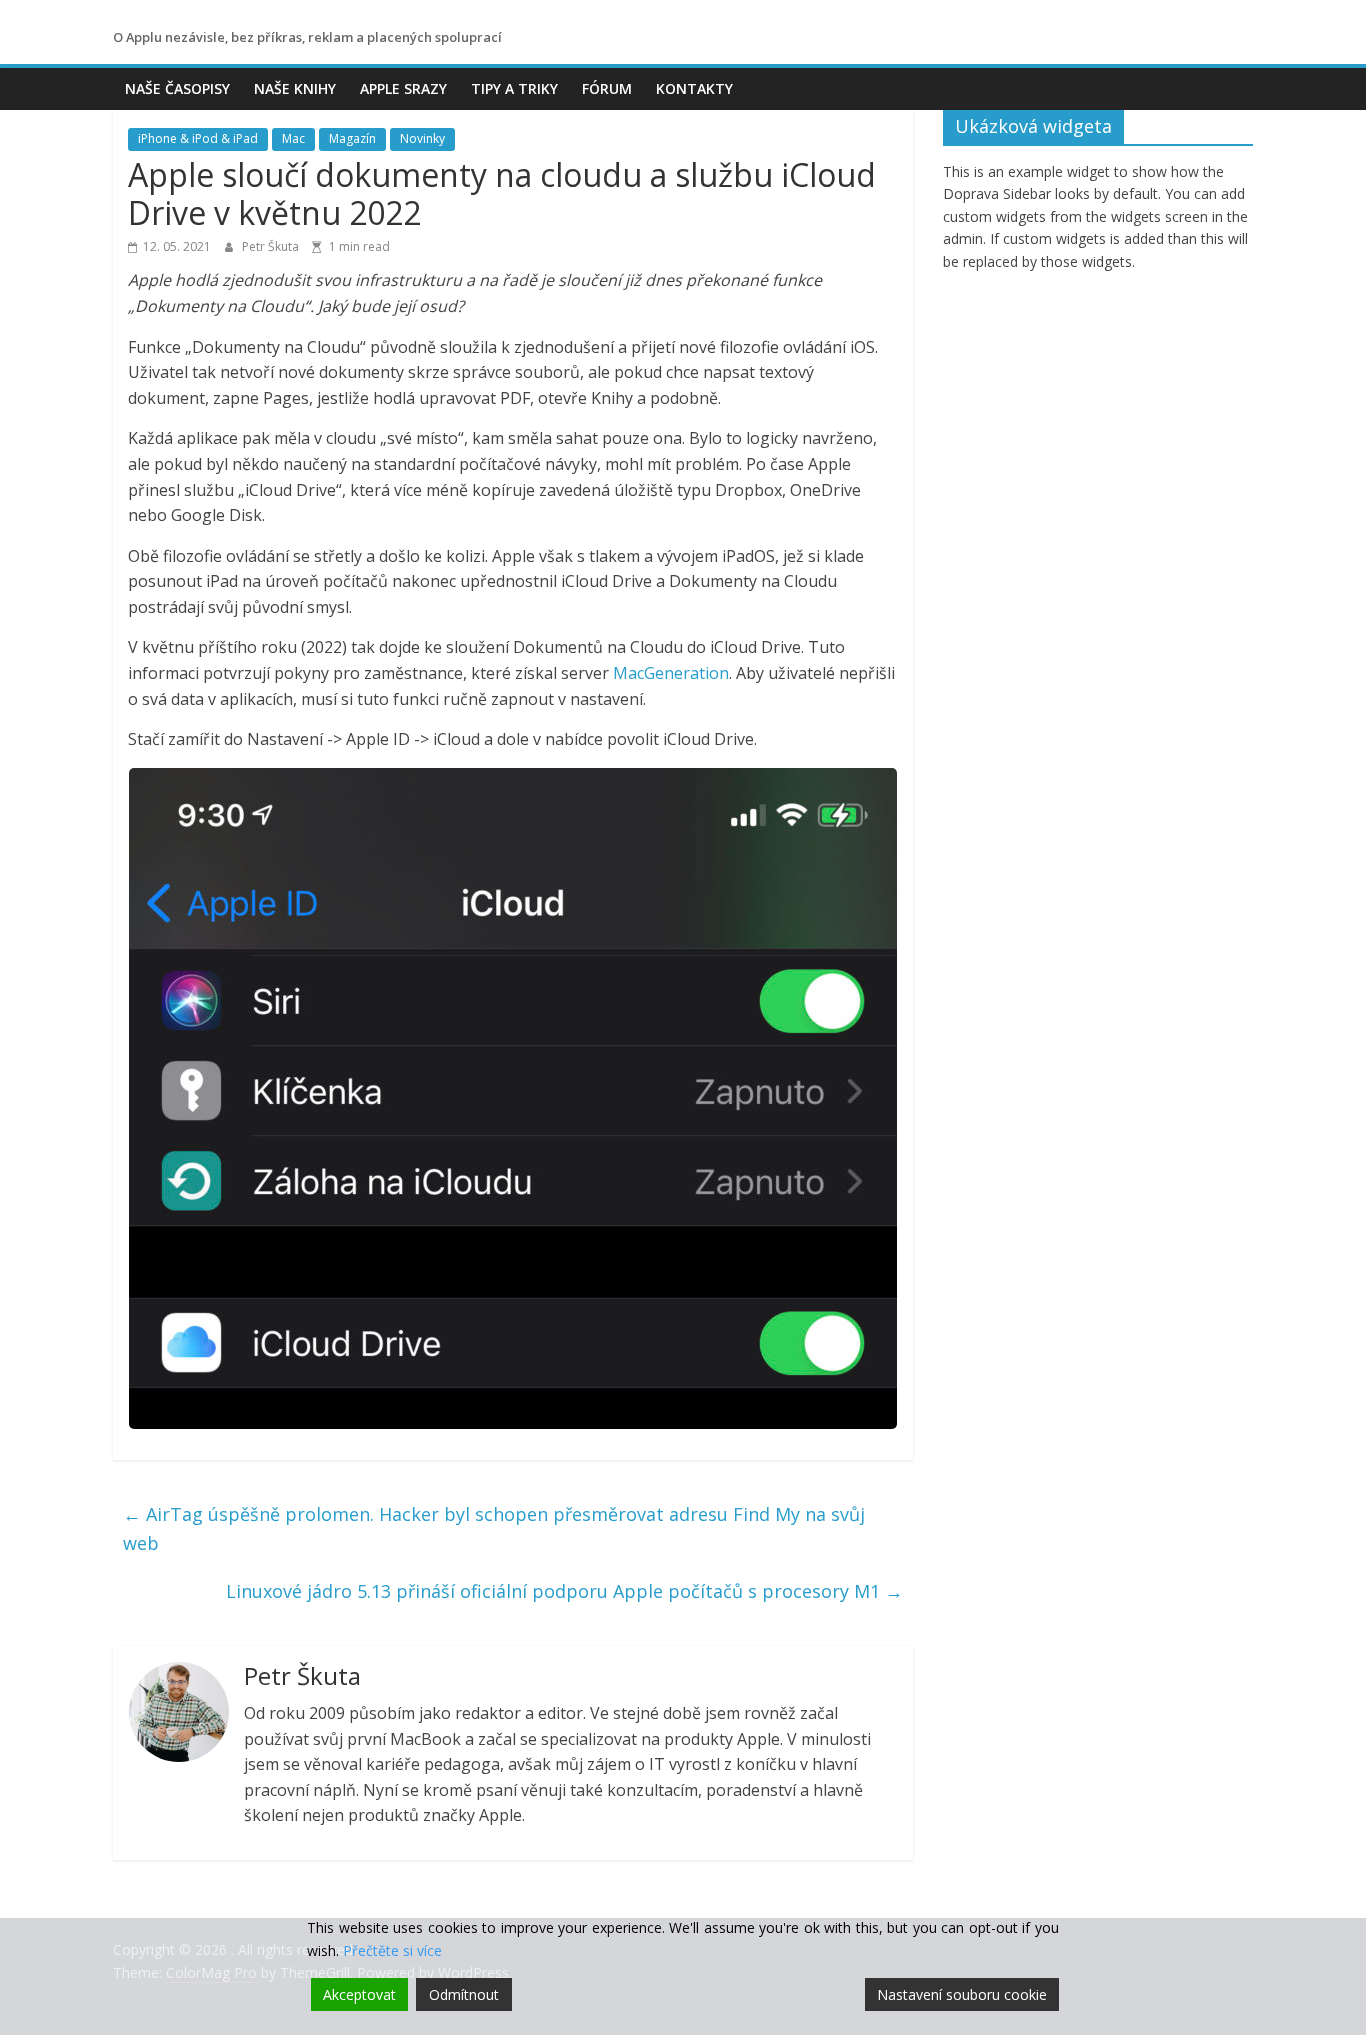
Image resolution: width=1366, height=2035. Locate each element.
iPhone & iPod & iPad (198, 138)
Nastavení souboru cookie (962, 1994)
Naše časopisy (177, 88)
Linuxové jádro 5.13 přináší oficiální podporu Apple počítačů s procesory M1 (564, 1591)
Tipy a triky (514, 88)
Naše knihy (295, 88)
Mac (293, 138)
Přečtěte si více (392, 1950)
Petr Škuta (272, 246)
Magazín (352, 138)
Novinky (422, 138)
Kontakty (694, 88)
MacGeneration (671, 673)
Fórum (607, 88)
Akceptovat (359, 1994)
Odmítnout (464, 1994)
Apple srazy (403, 88)
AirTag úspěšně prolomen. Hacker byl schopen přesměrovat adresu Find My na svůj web (494, 1528)
